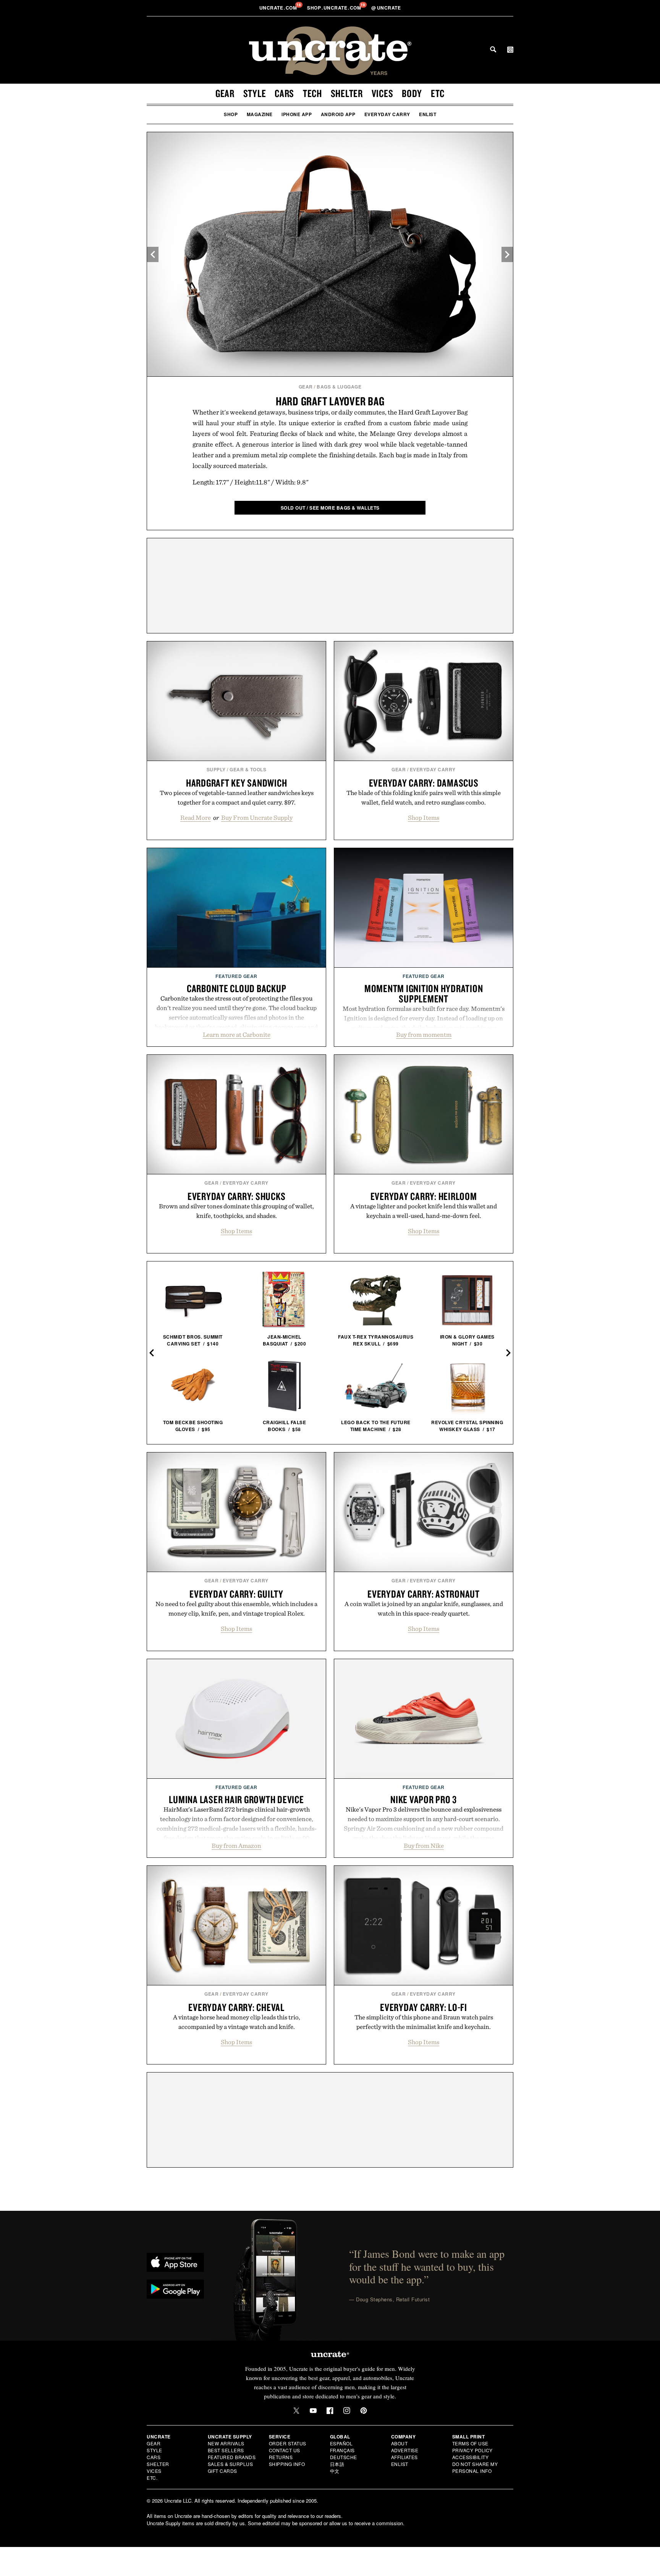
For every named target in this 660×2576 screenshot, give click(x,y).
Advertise (405, 2450)
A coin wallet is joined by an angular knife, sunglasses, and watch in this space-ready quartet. (424, 1609)
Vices (383, 93)
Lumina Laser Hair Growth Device (236, 1799)
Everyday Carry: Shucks (237, 1196)
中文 (335, 2471)
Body (412, 93)
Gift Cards (222, 2471)
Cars (284, 93)
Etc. (152, 2478)
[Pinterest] (364, 2411)
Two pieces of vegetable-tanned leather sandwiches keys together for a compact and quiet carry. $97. (237, 797)
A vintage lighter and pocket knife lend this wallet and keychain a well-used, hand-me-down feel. (424, 1211)
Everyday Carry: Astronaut (424, 1594)
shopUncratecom (335, 8)
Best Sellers (226, 2450)
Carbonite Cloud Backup (237, 988)
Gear (225, 93)
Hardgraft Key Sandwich (237, 783)
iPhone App (297, 114)
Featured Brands (232, 2457)
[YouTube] (313, 2411)
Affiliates (404, 2457)
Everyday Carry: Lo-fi (424, 2007)
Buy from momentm (424, 1035)
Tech (312, 93)
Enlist (428, 114)
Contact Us (285, 2450)
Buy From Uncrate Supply (257, 818)
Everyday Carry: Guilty (236, 1594)
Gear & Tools (248, 769)
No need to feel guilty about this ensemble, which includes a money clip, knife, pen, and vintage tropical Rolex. (236, 1609)
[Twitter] (296, 2411)
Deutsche (344, 2457)
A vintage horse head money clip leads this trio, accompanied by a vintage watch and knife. (237, 2022)
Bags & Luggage (339, 387)
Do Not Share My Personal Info (475, 2467)
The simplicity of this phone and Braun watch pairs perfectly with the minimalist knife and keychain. (424, 2022)
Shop (231, 114)
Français (342, 2450)
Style (255, 93)
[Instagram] (347, 2411)
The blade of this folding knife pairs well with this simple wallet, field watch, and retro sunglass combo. (424, 797)
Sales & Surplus (231, 2464)
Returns (281, 2457)
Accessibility (471, 2457)
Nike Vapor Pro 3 (424, 1799)
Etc (438, 93)
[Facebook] (330, 2411)
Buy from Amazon (236, 1846)
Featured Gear (236, 976)
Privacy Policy (472, 2450)
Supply (216, 769)
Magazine (260, 114)
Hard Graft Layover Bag (330, 401)
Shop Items (424, 818)
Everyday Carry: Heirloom (424, 1196)
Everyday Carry (387, 114)
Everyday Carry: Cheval (236, 2007)
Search (493, 49)
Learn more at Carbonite (237, 1035)
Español (341, 2443)
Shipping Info (287, 2464)
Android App (338, 114)
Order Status (288, 2443)
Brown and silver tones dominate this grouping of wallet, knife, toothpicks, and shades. (236, 1211)
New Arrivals (226, 2443)
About (400, 2443)
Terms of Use (470, 2443)
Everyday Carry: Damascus (424, 783)
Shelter (347, 93)
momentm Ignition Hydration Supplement (424, 993)
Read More (196, 818)
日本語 (337, 2464)
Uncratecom (279, 8)
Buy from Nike (424, 1846)
